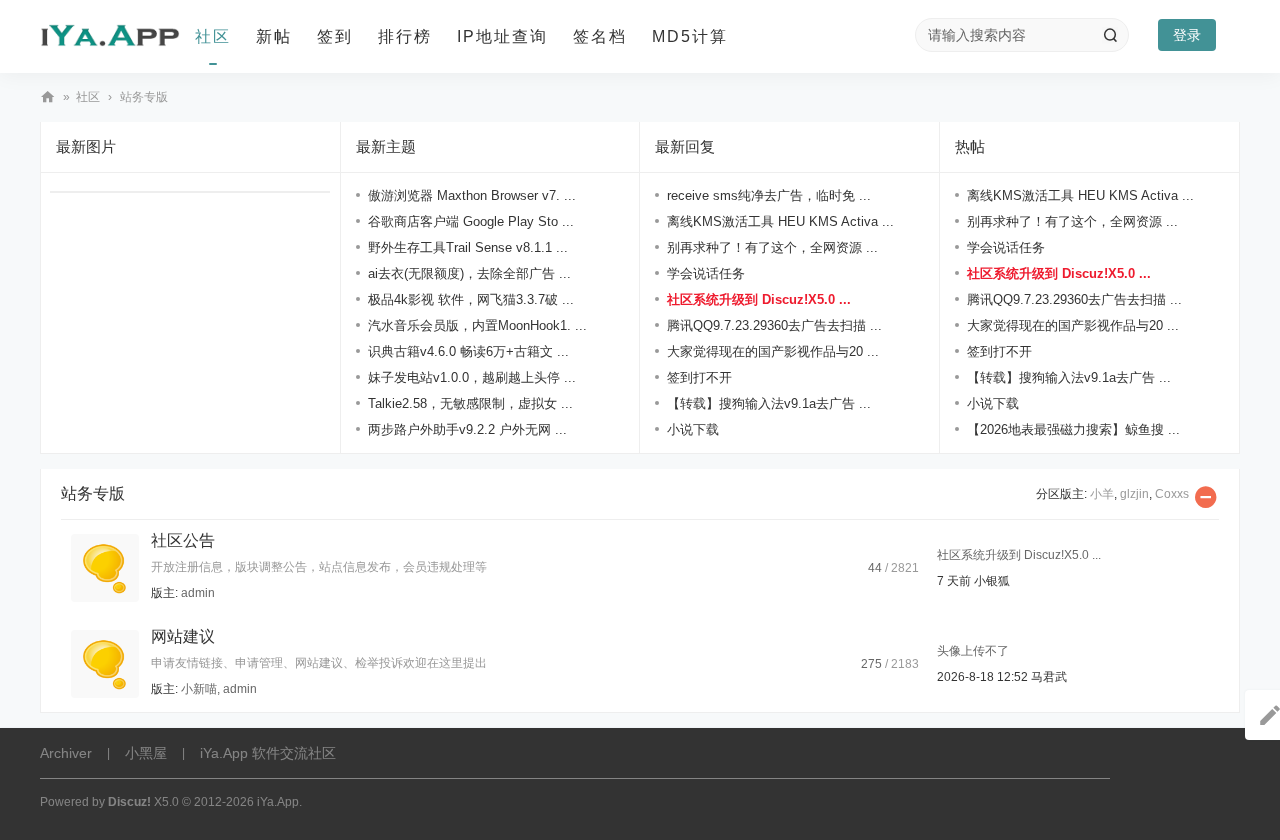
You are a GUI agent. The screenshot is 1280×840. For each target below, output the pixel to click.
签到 (335, 36)
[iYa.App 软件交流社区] (110, 37)
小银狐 (992, 581)
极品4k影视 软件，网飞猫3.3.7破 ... (471, 299)
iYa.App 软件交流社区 (48, 97)
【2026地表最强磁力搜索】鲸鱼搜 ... (1073, 429)
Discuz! (129, 802)
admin (198, 593)
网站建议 (183, 636)
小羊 (1102, 494)
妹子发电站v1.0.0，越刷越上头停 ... (472, 377)
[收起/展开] (1206, 497)
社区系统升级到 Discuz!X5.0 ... (759, 299)
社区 (213, 36)
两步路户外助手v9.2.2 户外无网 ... (467, 429)
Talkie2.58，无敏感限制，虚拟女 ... (470, 403)
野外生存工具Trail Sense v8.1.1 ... (468, 247)
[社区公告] (105, 567)
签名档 (600, 36)
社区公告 (183, 540)
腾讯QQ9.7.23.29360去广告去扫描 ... (774, 325)
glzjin (1134, 494)
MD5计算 (690, 36)
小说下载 (693, 429)
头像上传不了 (973, 651)
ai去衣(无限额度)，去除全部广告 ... (469, 273)
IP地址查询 (502, 36)
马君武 (1049, 677)
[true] (1110, 35)
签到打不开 (699, 377)
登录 (1187, 35)
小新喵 (199, 689)
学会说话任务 (706, 273)
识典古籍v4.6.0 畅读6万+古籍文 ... (468, 351)
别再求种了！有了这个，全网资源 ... (772, 247)
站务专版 (93, 493)
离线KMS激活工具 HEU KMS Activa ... (780, 221)
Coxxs (1172, 494)
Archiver (66, 753)
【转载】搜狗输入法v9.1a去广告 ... (769, 403)
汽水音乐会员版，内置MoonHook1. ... (477, 325)
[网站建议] (105, 663)
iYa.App (278, 802)
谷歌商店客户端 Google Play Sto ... (471, 221)
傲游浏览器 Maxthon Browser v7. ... (472, 195)
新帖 (274, 36)
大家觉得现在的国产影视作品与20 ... (773, 351)
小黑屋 (146, 753)
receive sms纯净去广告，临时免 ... (769, 195)
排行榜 (405, 36)
